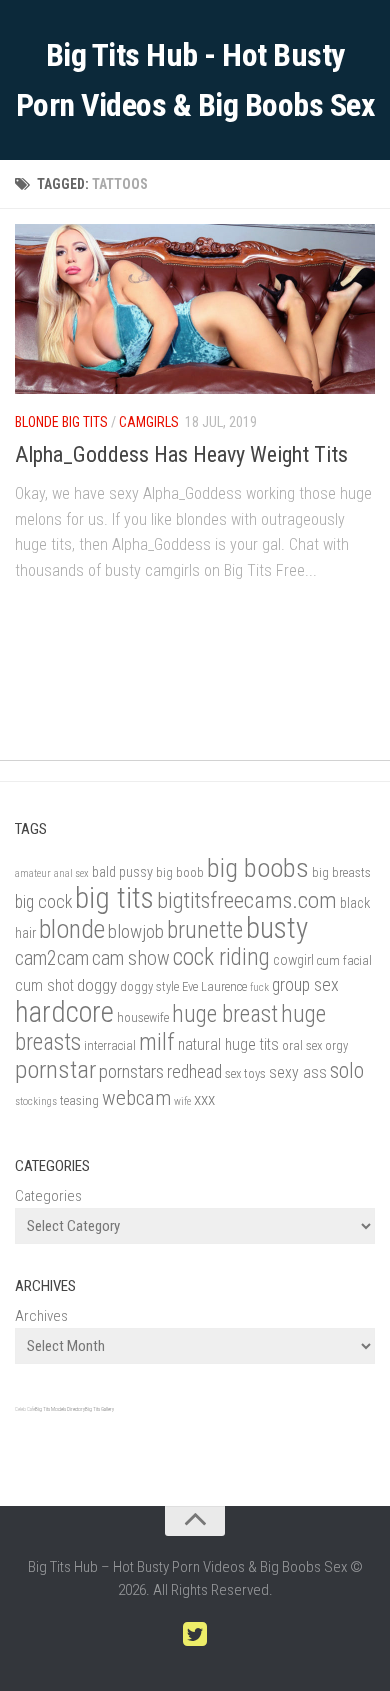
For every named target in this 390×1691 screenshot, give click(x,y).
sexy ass (298, 1072)
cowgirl (293, 960)
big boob (180, 872)
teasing (79, 1100)
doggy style (149, 986)
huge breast (225, 1014)
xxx (204, 1099)
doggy (97, 985)
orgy (336, 1045)
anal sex (71, 873)
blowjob (136, 932)
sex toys (245, 1073)
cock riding (221, 957)
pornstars (131, 1072)
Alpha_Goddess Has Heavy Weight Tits (181, 454)
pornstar (55, 1069)
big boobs (258, 867)
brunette (205, 930)
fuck (259, 987)
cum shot (44, 985)
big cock (43, 901)
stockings (36, 1101)
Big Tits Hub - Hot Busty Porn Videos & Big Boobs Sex (195, 80)
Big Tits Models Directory (60, 1409)
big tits (114, 898)
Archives (41, 1316)
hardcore (64, 1012)
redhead (194, 1071)
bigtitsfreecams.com (247, 900)
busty (277, 928)
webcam (136, 1098)
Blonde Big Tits (61, 422)
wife (182, 1101)
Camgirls (149, 422)
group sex (305, 984)
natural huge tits (228, 1044)
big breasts (341, 872)
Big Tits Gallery (99, 1409)
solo (347, 1070)
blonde (72, 929)
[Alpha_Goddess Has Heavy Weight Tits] (195, 309)
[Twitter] (195, 1635)
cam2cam (52, 958)
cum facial (344, 960)
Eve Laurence (214, 986)
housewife (143, 1017)
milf (157, 1042)
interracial (110, 1045)
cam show (131, 958)
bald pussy (122, 872)
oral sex (302, 1045)
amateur (33, 873)
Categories (48, 1196)
